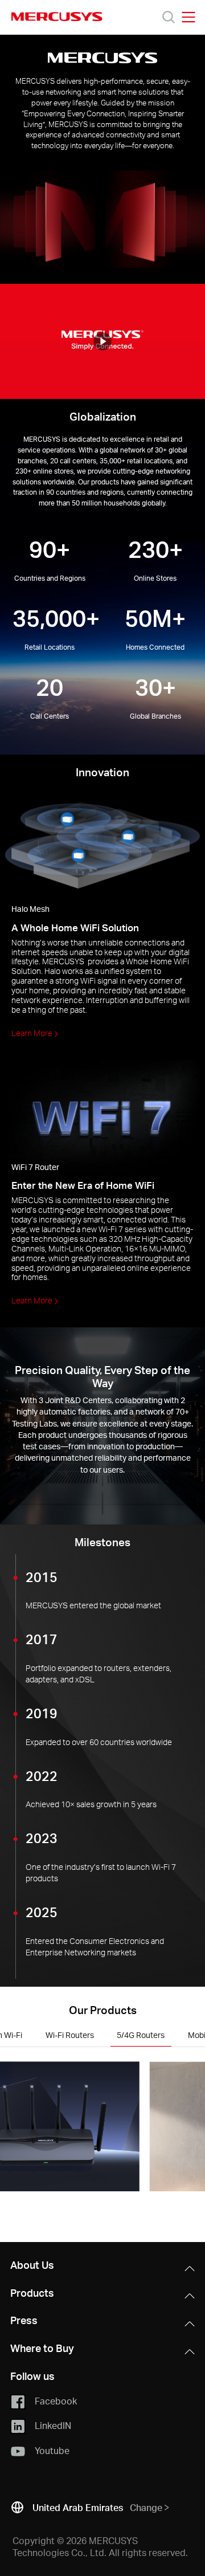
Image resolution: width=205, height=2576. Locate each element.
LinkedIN (53, 2425)
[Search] (169, 17)
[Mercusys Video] (102, 342)
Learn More (33, 1033)
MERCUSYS (57, 17)
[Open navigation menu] (188, 17)
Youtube (52, 2450)
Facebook (56, 2401)
